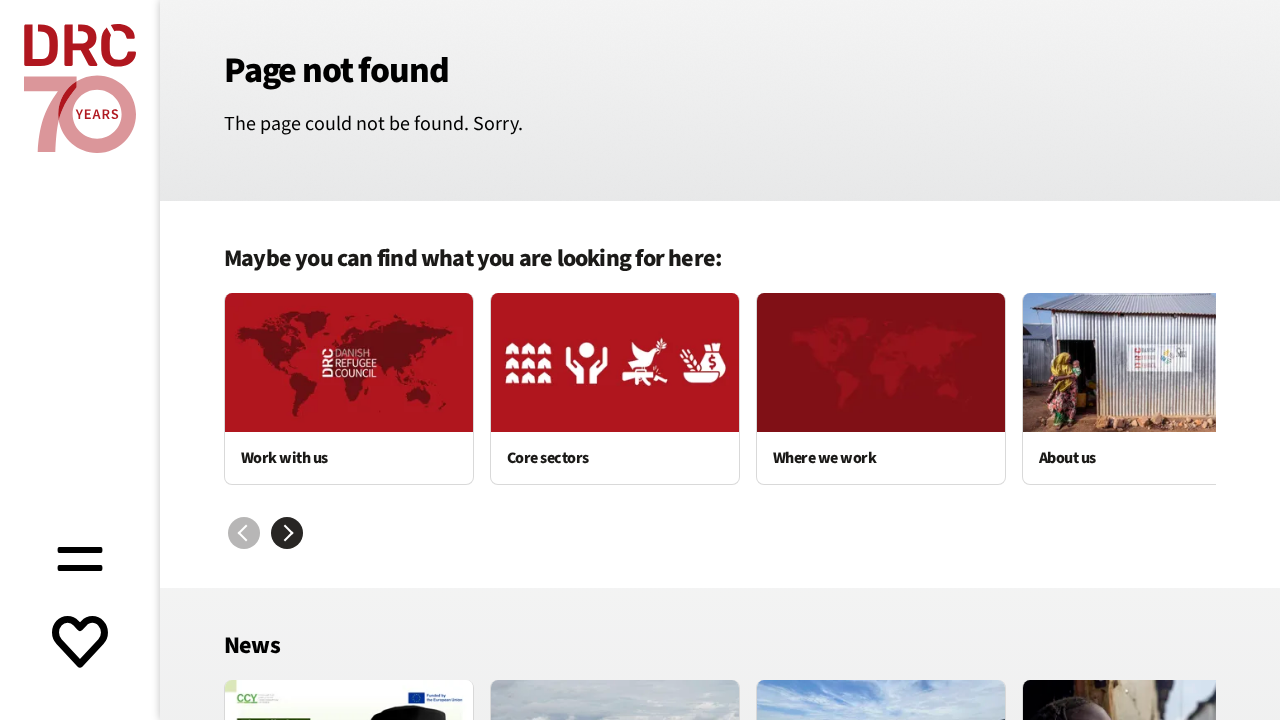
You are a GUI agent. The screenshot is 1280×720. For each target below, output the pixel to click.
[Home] (80, 88)
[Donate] (80, 644)
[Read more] (349, 389)
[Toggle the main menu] (80, 556)
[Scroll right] (287, 533)
